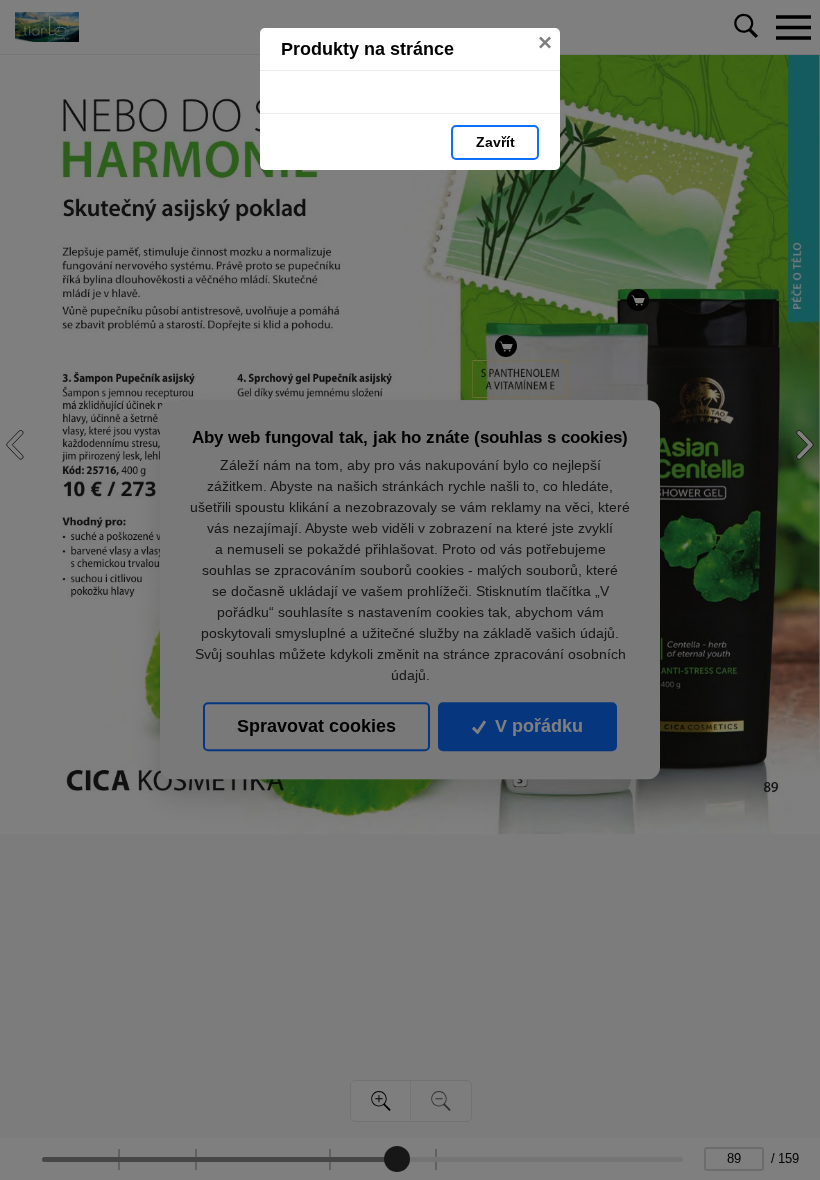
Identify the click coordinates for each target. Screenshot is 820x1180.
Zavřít (495, 142)
